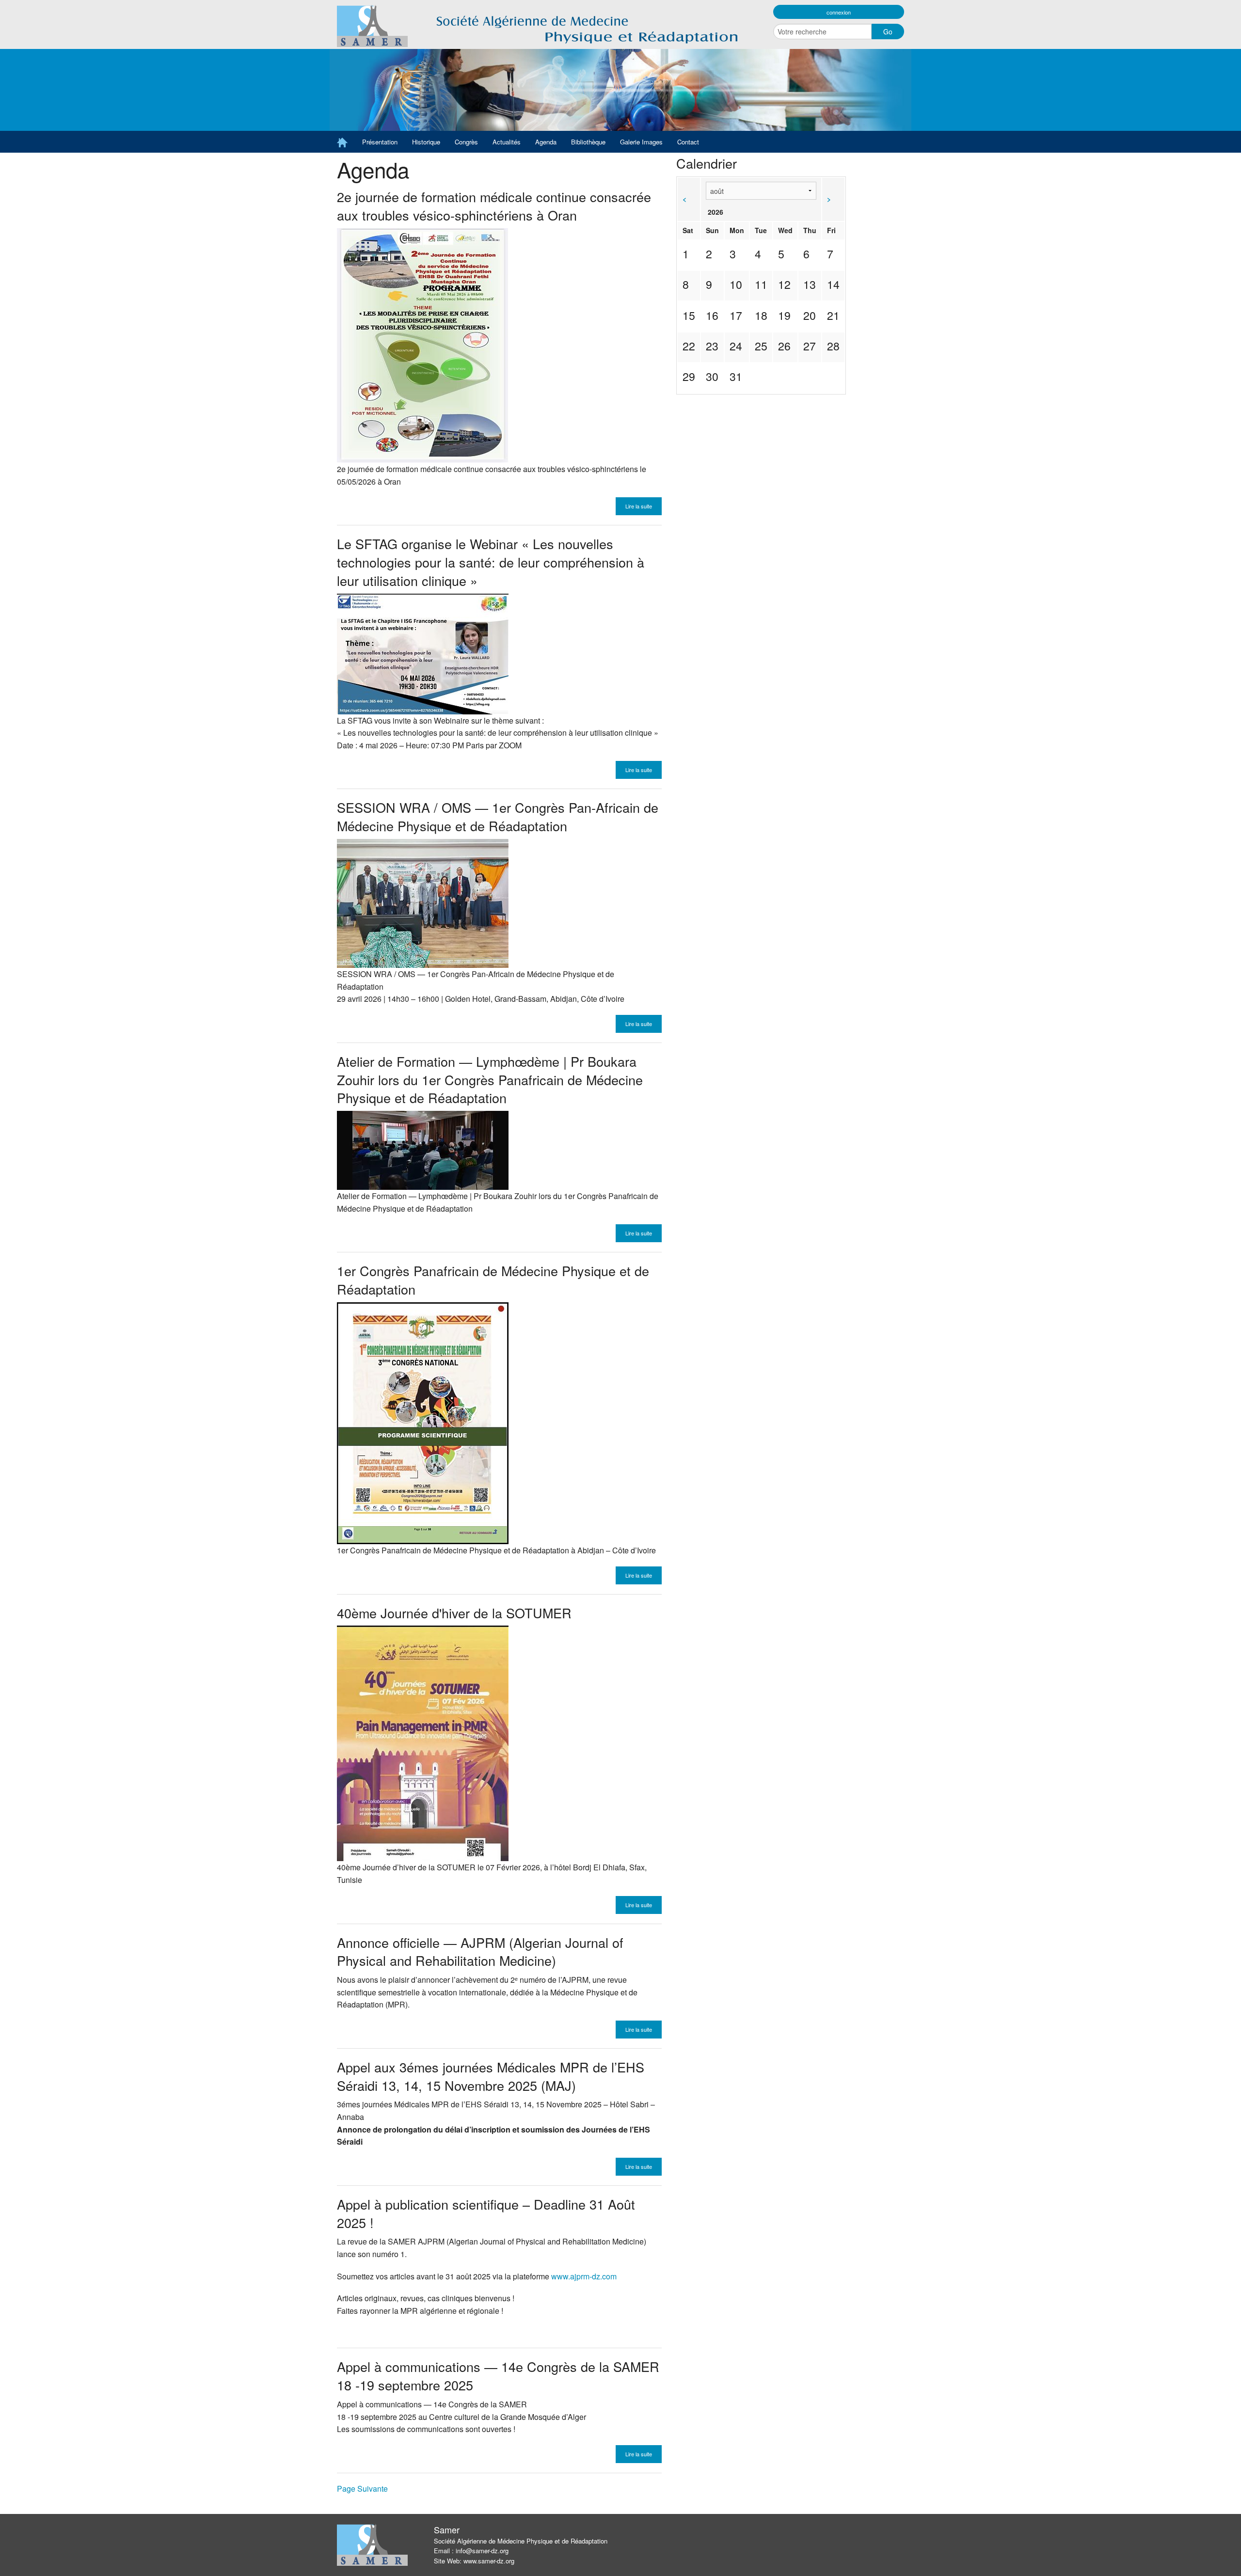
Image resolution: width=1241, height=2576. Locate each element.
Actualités (507, 142)
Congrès (466, 142)
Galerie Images (641, 142)
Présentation (380, 142)
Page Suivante (362, 2489)
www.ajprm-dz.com (584, 2276)
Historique (426, 142)
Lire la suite (639, 506)
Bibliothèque (588, 142)
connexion (839, 12)
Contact (688, 142)
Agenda (546, 142)
